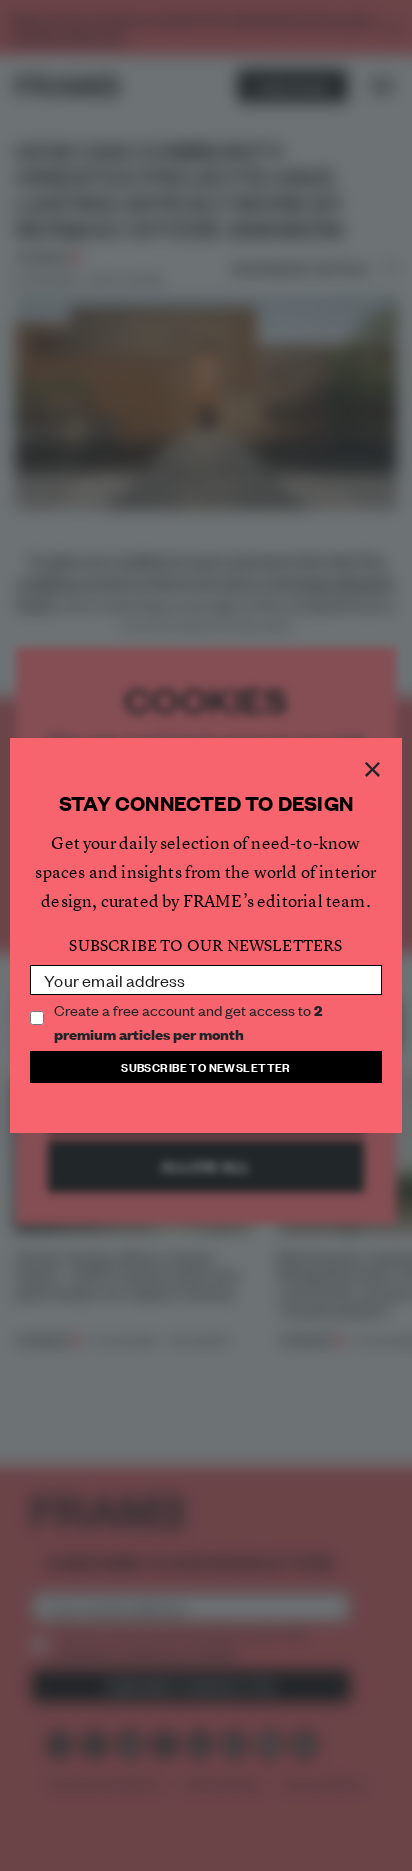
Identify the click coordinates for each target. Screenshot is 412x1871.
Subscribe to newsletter (206, 1066)
